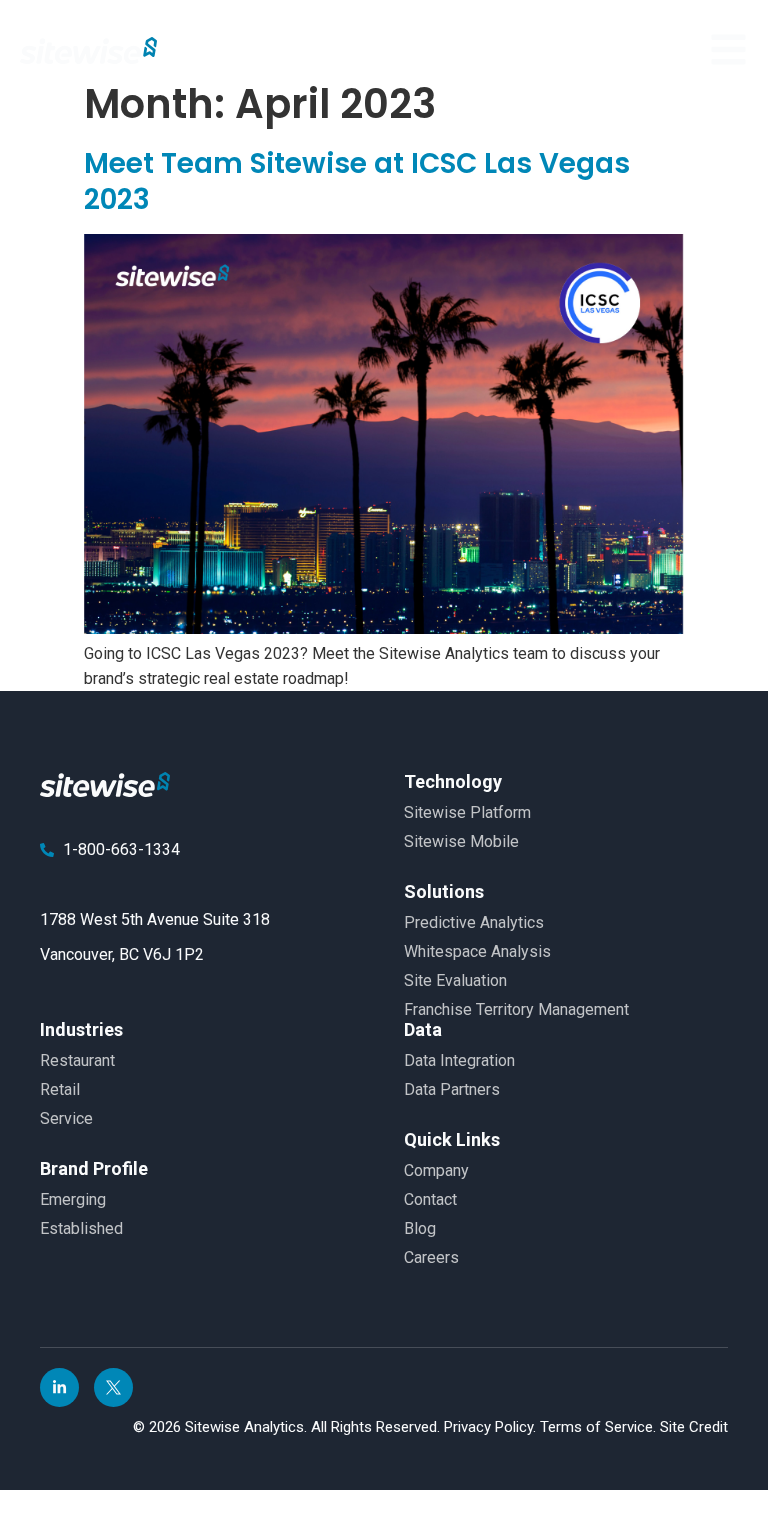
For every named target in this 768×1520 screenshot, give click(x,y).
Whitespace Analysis (477, 951)
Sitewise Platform (467, 812)
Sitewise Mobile (461, 841)
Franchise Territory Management (516, 1009)
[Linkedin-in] (59, 1387)
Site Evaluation (455, 980)
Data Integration (459, 1060)
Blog (420, 1228)
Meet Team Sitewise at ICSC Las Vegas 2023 (357, 181)
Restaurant (77, 1060)
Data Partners (452, 1089)
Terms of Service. (600, 1427)
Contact (430, 1199)
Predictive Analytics (474, 922)
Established (81, 1228)
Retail (60, 1089)
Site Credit (694, 1427)
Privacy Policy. (492, 1427)
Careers (431, 1257)
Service (66, 1118)
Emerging (73, 1199)
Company (436, 1170)
